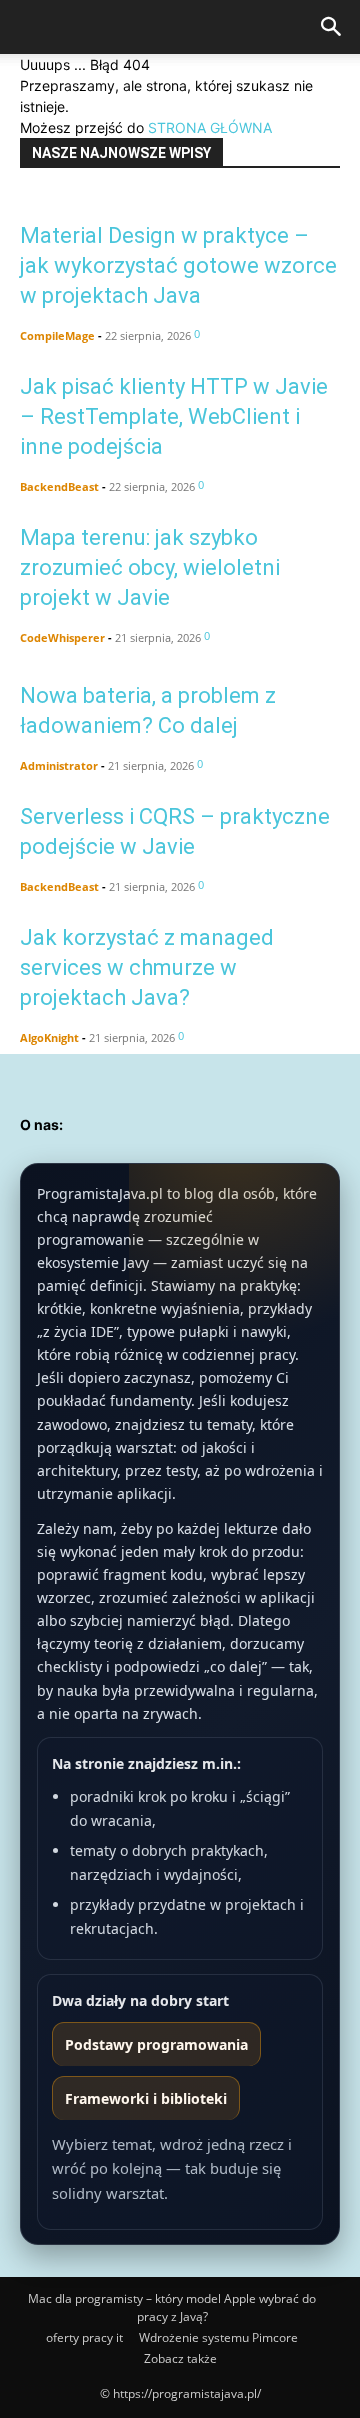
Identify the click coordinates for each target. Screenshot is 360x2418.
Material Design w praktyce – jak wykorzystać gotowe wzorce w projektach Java (178, 265)
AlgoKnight (49, 1037)
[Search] (332, 27)
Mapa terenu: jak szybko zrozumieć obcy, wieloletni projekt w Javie (150, 567)
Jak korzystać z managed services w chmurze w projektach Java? (147, 967)
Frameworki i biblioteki (146, 2098)
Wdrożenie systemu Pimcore (218, 2337)
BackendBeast (59, 486)
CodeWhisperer (62, 637)
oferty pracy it (84, 2337)
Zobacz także (180, 2358)
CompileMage (57, 335)
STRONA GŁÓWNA (210, 127)
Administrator (59, 765)
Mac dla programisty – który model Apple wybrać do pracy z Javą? (172, 2307)
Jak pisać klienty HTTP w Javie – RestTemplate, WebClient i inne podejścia (174, 416)
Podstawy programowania (156, 2044)
